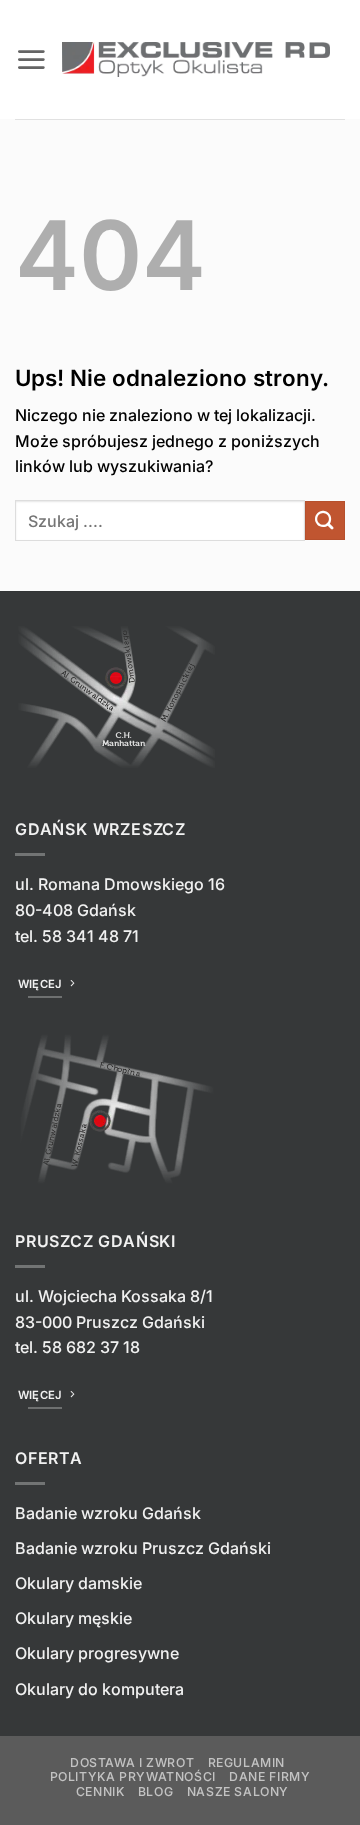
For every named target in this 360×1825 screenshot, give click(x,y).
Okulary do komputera (99, 1689)
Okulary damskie (78, 1583)
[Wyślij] (325, 520)
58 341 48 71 (90, 936)
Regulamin (247, 1762)
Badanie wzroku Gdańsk (108, 1513)
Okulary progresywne (97, 1653)
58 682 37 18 (91, 1347)
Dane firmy (269, 1776)
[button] (31, 59)
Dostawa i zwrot (132, 1762)
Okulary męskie (73, 1618)
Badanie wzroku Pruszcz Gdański (143, 1548)
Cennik (100, 1791)
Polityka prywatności (133, 1776)
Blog (155, 1791)
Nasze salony (238, 1791)
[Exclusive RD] (196, 59)
